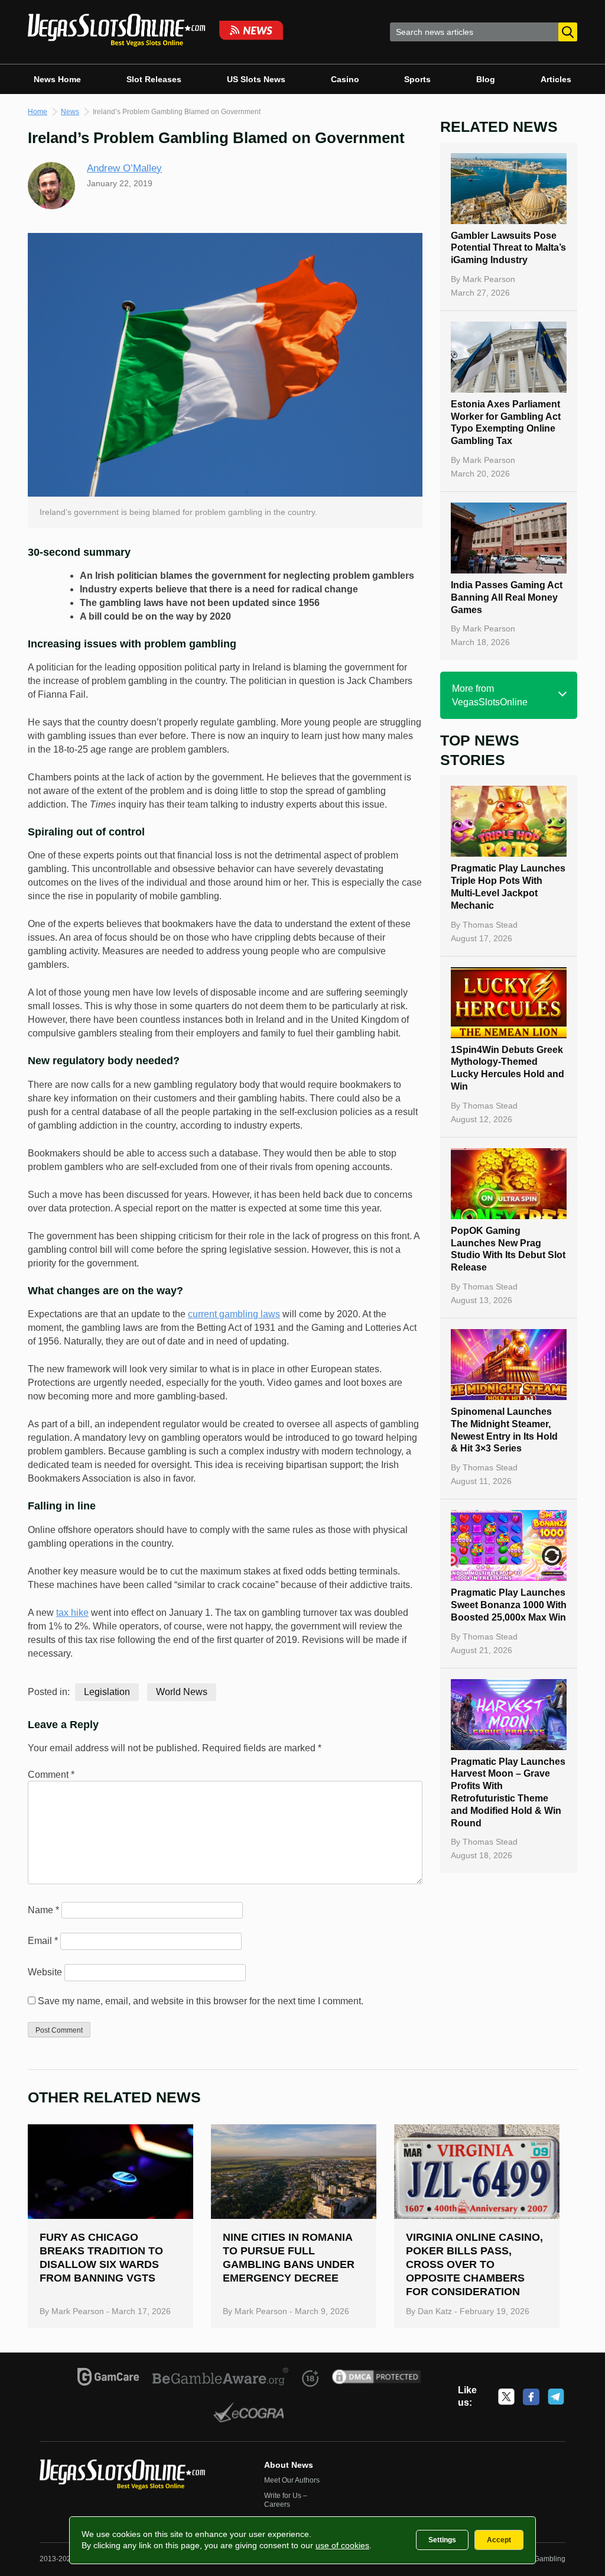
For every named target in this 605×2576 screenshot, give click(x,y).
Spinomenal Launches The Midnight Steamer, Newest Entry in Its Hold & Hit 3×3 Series (504, 1430)
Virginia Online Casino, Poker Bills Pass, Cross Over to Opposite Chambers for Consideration (474, 2264)
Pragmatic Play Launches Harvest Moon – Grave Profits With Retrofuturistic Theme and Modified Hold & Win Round (508, 1792)
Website (45, 1972)
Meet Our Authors (292, 2480)
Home (38, 112)
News (70, 112)
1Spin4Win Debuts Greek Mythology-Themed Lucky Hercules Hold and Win (508, 1068)
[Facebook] (531, 2397)
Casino (345, 79)
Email (43, 1941)
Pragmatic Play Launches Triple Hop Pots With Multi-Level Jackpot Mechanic (508, 887)
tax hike (72, 1613)
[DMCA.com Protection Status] (377, 2379)
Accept (499, 2540)
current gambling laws (234, 1314)
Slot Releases (154, 79)
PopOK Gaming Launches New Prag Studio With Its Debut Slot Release (508, 1249)
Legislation (107, 1692)
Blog (486, 79)
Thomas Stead (490, 925)
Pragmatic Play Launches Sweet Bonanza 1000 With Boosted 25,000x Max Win (509, 1605)
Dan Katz (435, 2311)
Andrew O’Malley (124, 168)
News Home (57, 79)
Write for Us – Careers (286, 2500)
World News (182, 1692)
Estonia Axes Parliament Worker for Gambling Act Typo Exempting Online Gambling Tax (506, 422)
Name (43, 1910)
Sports (417, 79)
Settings (442, 2540)
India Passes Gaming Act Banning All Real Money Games (507, 597)
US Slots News (256, 79)
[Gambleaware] (221, 2379)
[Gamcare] (108, 2379)
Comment (51, 1775)
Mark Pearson (489, 279)
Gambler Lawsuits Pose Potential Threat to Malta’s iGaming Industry (508, 248)
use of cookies (342, 2545)
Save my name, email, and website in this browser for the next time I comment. (201, 2001)
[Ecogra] (249, 2414)
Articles (556, 79)
